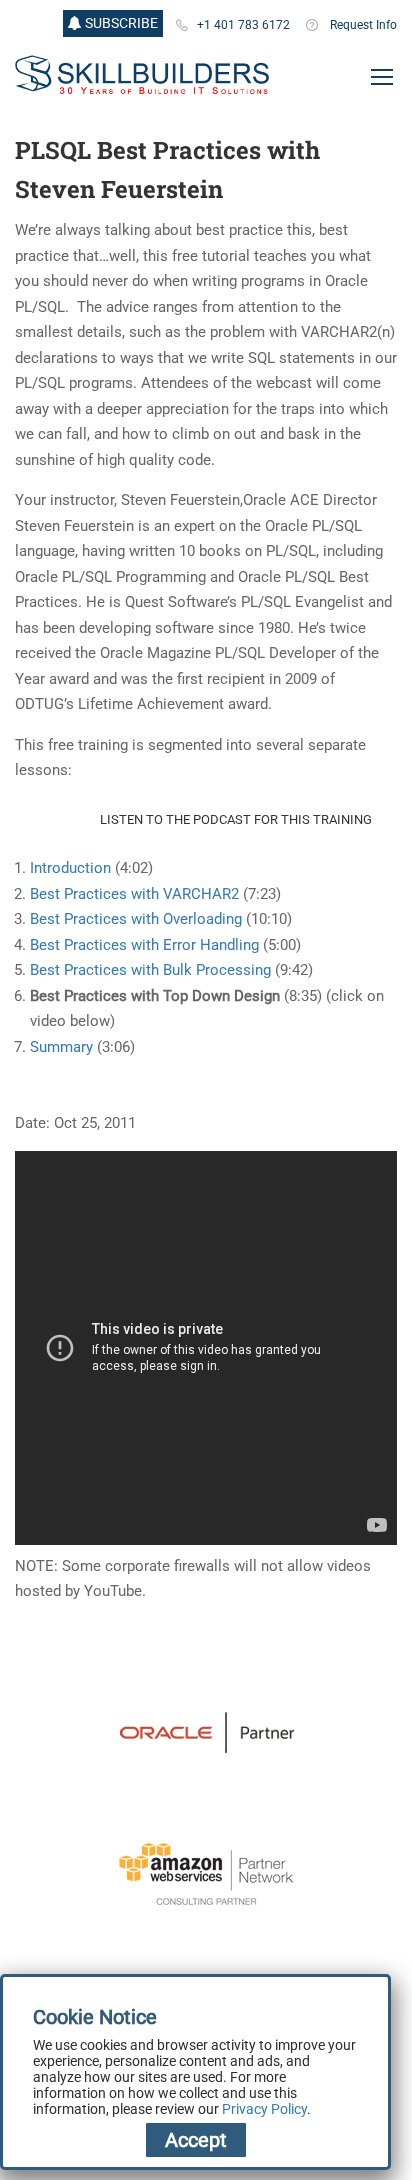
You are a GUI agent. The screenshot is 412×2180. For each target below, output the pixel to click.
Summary (61, 1047)
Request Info (363, 25)
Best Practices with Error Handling (144, 945)
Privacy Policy (264, 2109)
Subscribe (120, 23)
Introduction (70, 868)
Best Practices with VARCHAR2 (134, 894)
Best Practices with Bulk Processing (152, 970)
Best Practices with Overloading (136, 919)
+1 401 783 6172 (243, 25)
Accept (196, 2140)
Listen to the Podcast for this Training (236, 819)
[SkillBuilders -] (142, 75)
